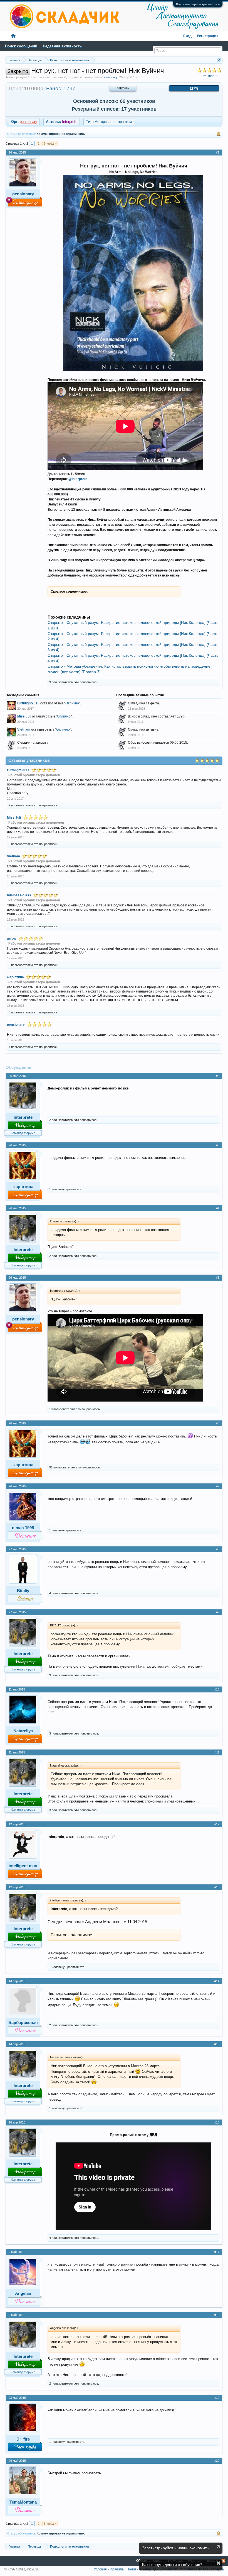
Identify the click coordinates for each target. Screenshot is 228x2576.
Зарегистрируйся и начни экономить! (176, 2548)
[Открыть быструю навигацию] (219, 60)
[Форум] (13, 36)
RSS (223, 2561)
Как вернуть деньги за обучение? (172, 2565)
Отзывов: (209, 76)
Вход (187, 36)
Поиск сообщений (21, 46)
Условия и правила (109, 2569)
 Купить (123, 88)
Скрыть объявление (219, 2546)
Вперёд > (50, 143)
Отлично (72, 703)
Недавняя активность (62, 46)
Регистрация (208, 36)
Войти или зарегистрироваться (198, 4)
